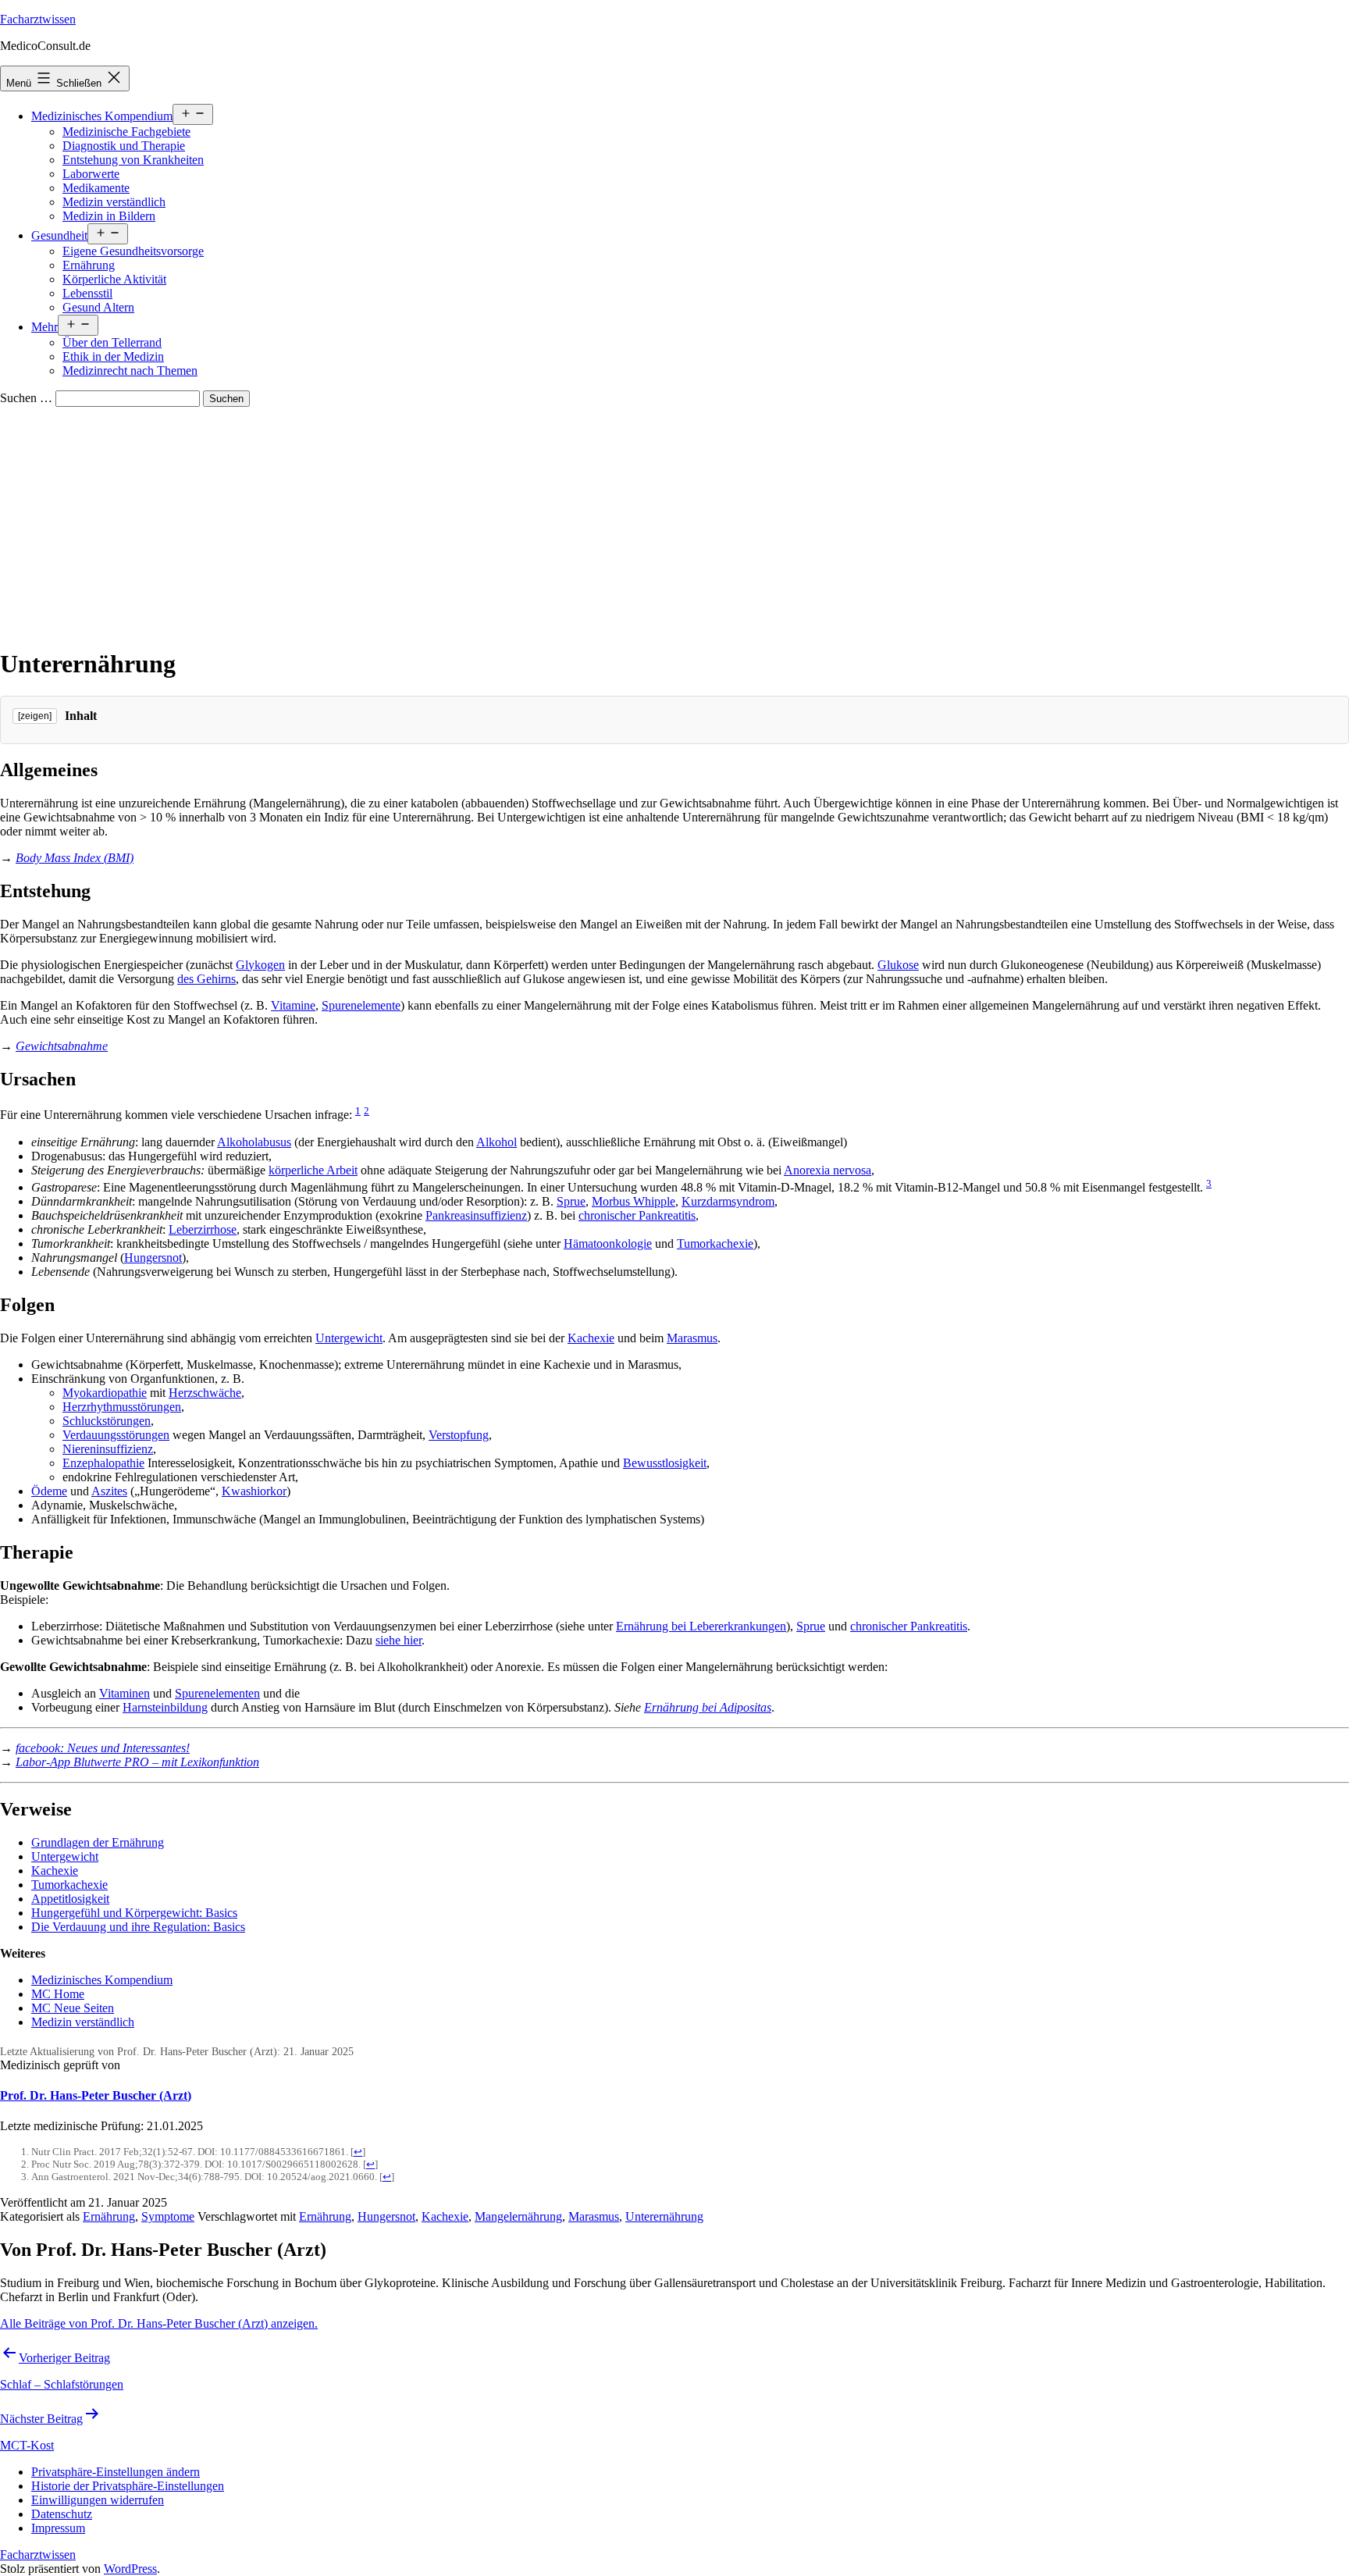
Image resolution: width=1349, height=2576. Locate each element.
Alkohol (497, 1142)
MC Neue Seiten (73, 2008)
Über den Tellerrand (112, 342)
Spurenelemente (361, 1005)
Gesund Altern (98, 307)
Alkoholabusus (254, 1142)
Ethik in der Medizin (113, 356)
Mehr (44, 327)
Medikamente (96, 188)
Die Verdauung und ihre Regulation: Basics (138, 1927)
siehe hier (399, 1640)
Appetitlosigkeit (70, 1899)
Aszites (109, 1491)
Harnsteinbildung (165, 1707)
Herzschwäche (205, 1393)
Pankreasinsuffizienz (476, 1215)
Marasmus (692, 1338)
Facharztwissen (38, 19)
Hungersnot (153, 1258)
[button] (116, 2472)
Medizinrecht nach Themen (130, 371)
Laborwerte (91, 174)
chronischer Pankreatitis (637, 1215)
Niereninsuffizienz (108, 1449)
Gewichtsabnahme (62, 1046)
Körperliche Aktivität (114, 279)
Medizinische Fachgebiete (126, 132)
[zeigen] (35, 716)
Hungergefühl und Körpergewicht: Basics (134, 1913)
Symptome (168, 2216)
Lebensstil (87, 293)
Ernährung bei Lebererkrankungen (701, 1626)
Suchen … (26, 398)
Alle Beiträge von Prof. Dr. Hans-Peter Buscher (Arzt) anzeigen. (159, 2323)
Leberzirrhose (203, 1229)
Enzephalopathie (103, 1463)
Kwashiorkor (254, 1491)
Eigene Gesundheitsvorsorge (133, 251)
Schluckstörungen (107, 1421)
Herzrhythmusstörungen (122, 1407)
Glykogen (260, 965)
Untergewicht (349, 1338)
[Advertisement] (674, 524)
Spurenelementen (217, 1693)
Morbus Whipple (634, 1201)
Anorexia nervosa (828, 1170)
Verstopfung (459, 1435)
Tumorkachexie (715, 1243)
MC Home (58, 1994)
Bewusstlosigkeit (665, 1463)
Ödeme (49, 1491)
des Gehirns (206, 979)
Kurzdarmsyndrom (728, 1201)
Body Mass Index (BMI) (75, 858)
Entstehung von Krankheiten (133, 160)
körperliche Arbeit (313, 1170)
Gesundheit (59, 235)
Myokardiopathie (105, 1393)
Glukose (898, 965)
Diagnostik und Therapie (124, 146)
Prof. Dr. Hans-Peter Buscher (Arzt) (96, 2095)
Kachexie (591, 1338)
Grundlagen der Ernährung (98, 1842)
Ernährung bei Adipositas (708, 1707)
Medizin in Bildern (109, 216)
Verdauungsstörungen (116, 1435)
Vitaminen (125, 1693)
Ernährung (89, 265)
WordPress (130, 2569)
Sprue (571, 1201)
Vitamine (293, 1005)
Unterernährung (664, 2216)
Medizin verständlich (114, 202)
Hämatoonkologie (608, 1243)
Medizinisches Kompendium (102, 116)
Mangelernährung (518, 2216)
